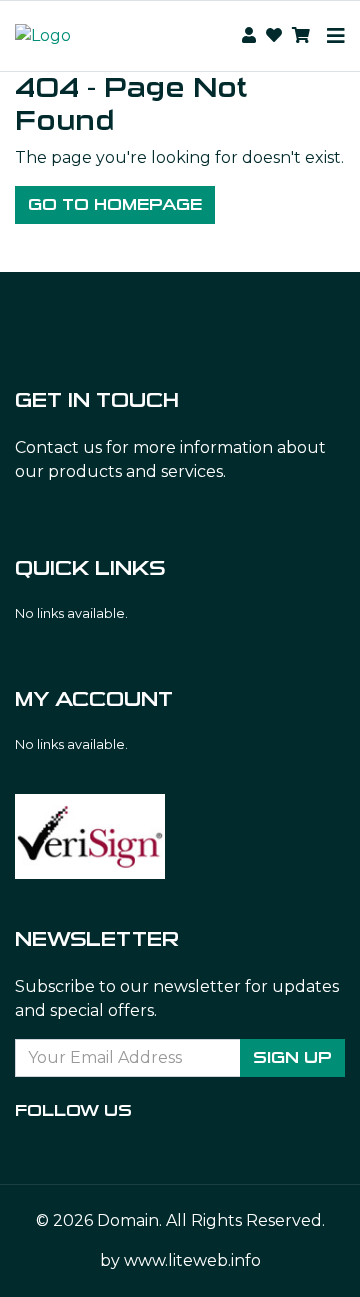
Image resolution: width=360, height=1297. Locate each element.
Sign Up (292, 1057)
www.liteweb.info (192, 1260)
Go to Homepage (115, 204)
